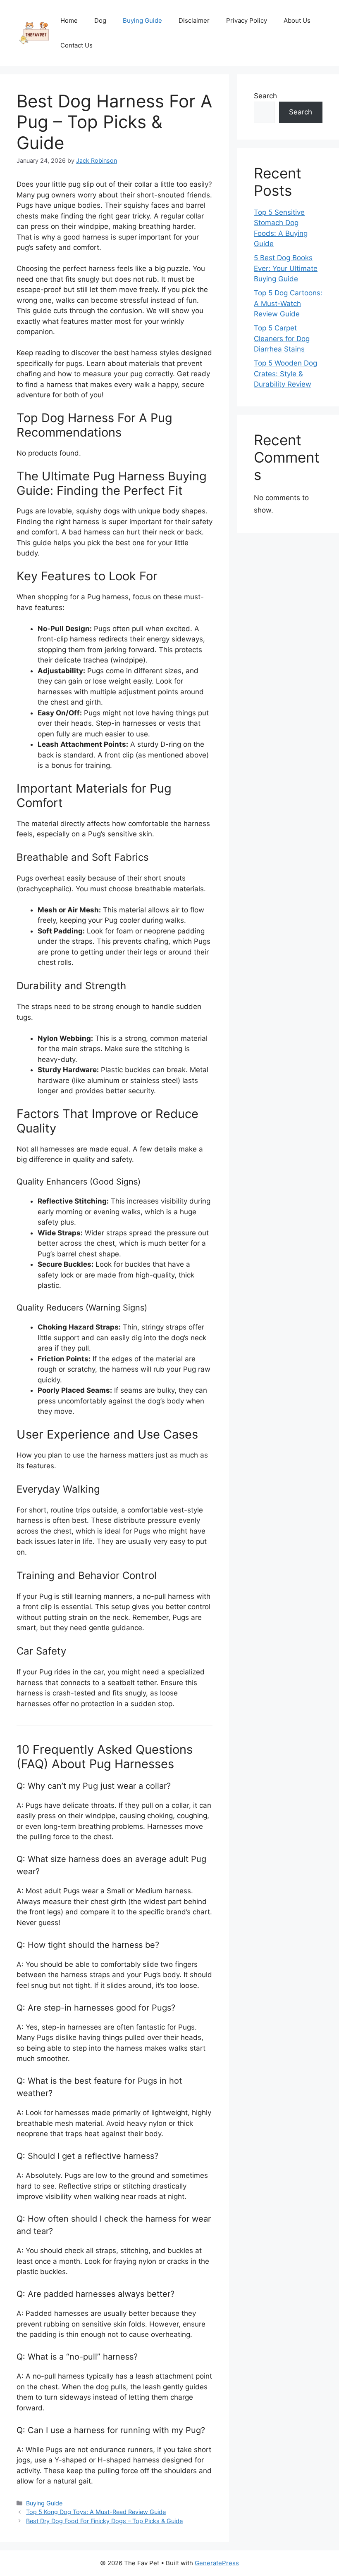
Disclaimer (194, 20)
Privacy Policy (247, 20)
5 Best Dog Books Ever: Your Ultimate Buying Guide (286, 268)
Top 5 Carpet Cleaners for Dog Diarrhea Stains (282, 338)
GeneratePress (217, 2563)
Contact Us (76, 45)
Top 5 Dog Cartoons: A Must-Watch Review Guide (288, 303)
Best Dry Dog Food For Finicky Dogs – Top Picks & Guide (104, 2521)
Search (265, 96)
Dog (100, 20)
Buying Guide (142, 20)
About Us (297, 20)
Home (69, 20)
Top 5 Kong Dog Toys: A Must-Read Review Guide (96, 2512)
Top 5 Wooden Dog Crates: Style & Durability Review (285, 374)
